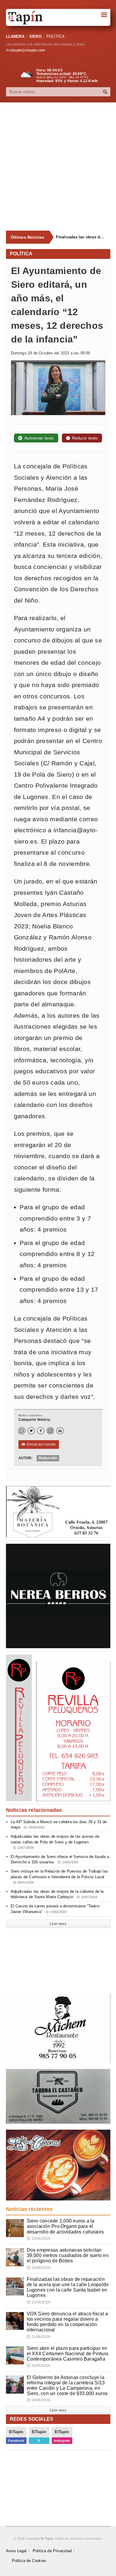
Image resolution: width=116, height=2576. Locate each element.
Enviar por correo (39, 1444)
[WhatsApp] (22, 1431)
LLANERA (15, 36)
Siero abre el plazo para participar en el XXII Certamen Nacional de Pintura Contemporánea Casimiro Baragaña (68, 2354)
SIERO (35, 36)
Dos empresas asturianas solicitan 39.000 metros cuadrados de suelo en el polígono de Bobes (68, 2255)
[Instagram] (50, 1431)
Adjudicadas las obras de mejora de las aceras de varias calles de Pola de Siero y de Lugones (55, 1842)
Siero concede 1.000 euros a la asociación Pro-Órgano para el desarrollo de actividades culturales (65, 2226)
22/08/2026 (39, 2268)
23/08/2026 (39, 2239)
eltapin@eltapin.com (28, 50)
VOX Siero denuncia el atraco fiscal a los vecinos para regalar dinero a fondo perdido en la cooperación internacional (68, 2322)
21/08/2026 (39, 2302)
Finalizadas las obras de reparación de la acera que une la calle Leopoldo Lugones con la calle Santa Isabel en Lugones (81, 237)
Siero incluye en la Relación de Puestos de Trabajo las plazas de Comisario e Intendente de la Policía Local (59, 1876)
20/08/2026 (39, 2366)
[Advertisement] (58, 167)
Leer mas (58, 1924)
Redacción (48, 1458)
